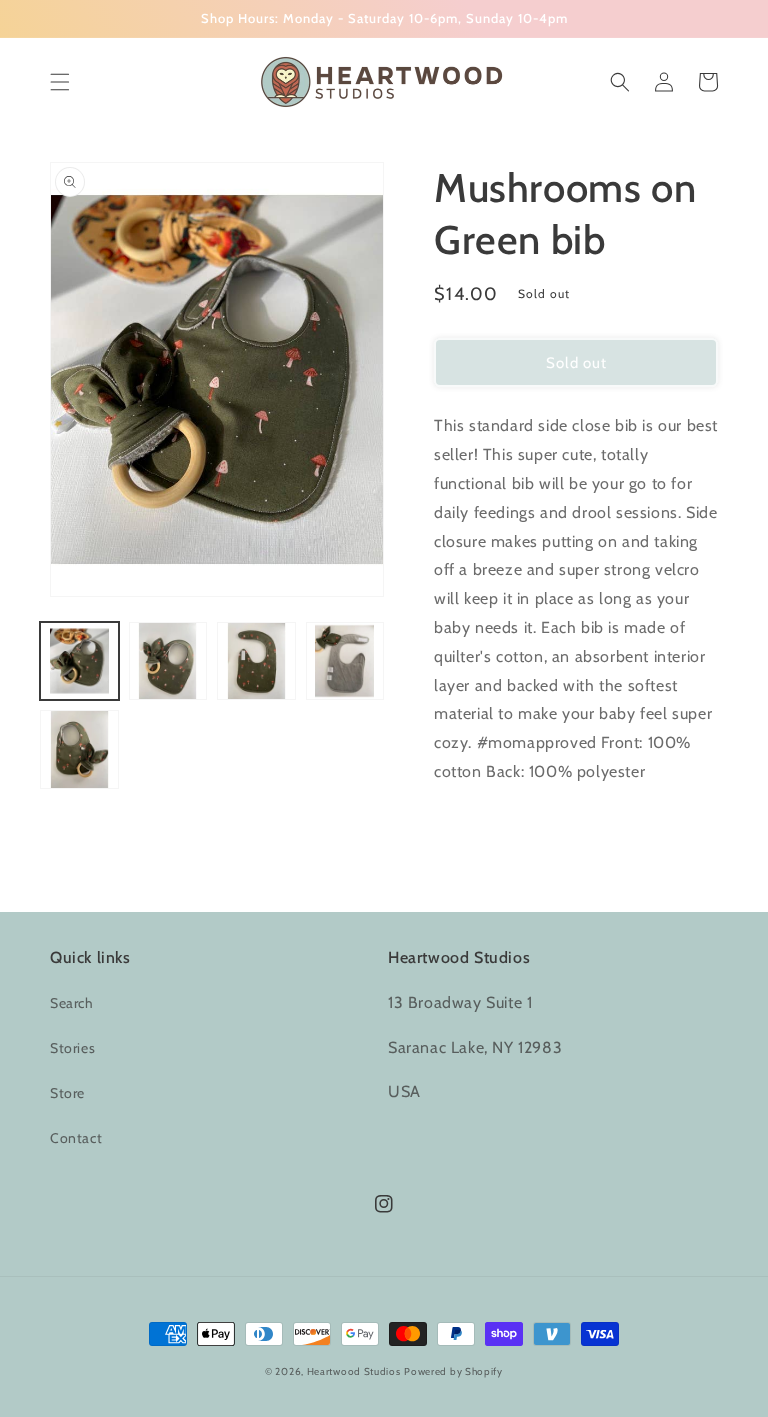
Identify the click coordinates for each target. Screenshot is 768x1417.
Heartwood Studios (354, 1371)
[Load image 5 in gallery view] (79, 749)
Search (72, 1003)
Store (67, 1093)
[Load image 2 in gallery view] (168, 661)
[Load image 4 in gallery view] (345, 661)
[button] (60, 82)
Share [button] (475, 824)
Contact (76, 1138)
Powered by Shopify (453, 1371)
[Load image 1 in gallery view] (79, 661)
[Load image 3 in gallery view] (256, 661)
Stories (72, 1048)
